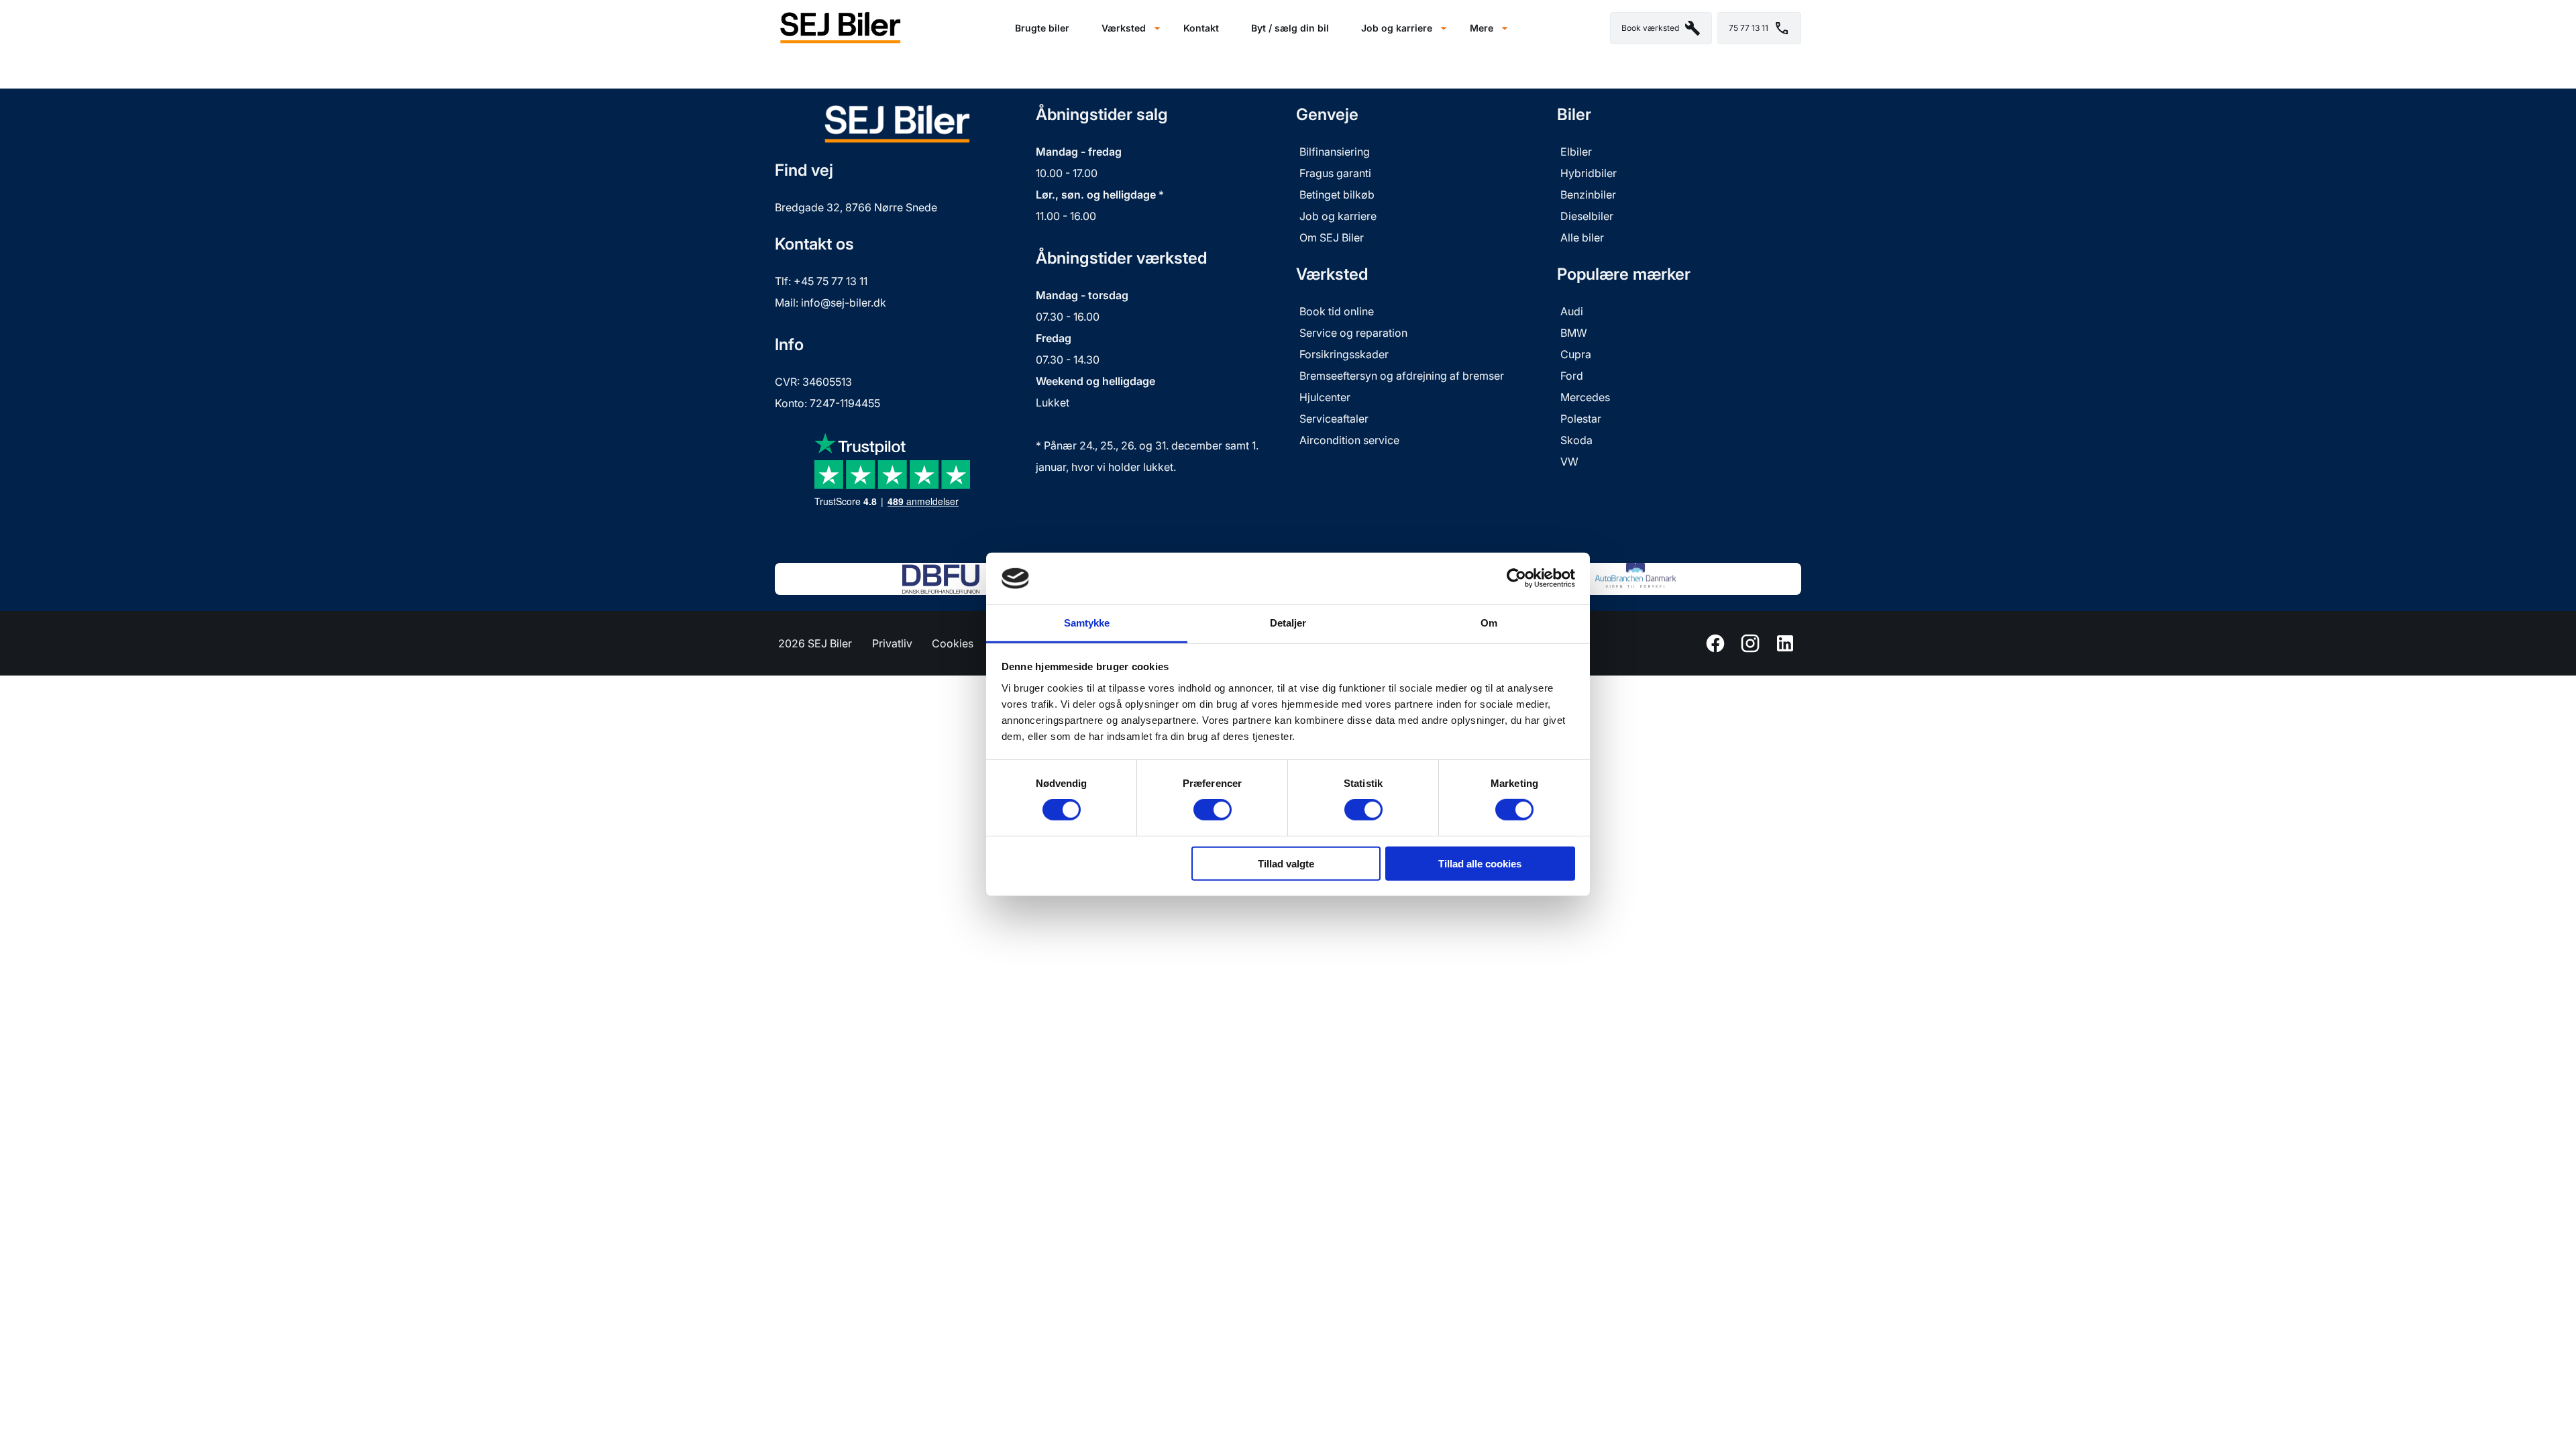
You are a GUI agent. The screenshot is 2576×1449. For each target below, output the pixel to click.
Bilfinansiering (1335, 152)
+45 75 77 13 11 (830, 281)
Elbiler (1576, 152)
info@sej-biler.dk (844, 303)
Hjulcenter (1325, 397)
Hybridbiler (1589, 173)
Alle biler (1582, 237)
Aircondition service (1349, 440)
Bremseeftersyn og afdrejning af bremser (1402, 376)
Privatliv (892, 643)
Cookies (953, 643)
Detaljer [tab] (1288, 623)
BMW (1574, 333)
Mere (1482, 28)
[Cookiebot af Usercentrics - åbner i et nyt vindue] (1516, 578)
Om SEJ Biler (1332, 237)
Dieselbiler (1587, 216)
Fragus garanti (1337, 173)
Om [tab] (1489, 623)
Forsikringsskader (1344, 354)
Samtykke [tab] (1087, 623)
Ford (1572, 376)
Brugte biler (1042, 28)
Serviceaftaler (1334, 419)
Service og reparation (1353, 333)
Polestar (1581, 419)
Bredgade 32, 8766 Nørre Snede (856, 207)
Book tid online (1337, 311)
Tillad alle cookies (1480, 863)
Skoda (1576, 440)
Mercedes (1585, 397)
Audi (1572, 311)
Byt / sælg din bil (1290, 28)
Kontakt (1201, 28)
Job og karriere (1397, 28)
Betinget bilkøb (1337, 195)
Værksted (1124, 28)
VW (1569, 462)
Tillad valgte (1286, 863)
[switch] (1213, 810)
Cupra (1576, 354)
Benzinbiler (1588, 195)
